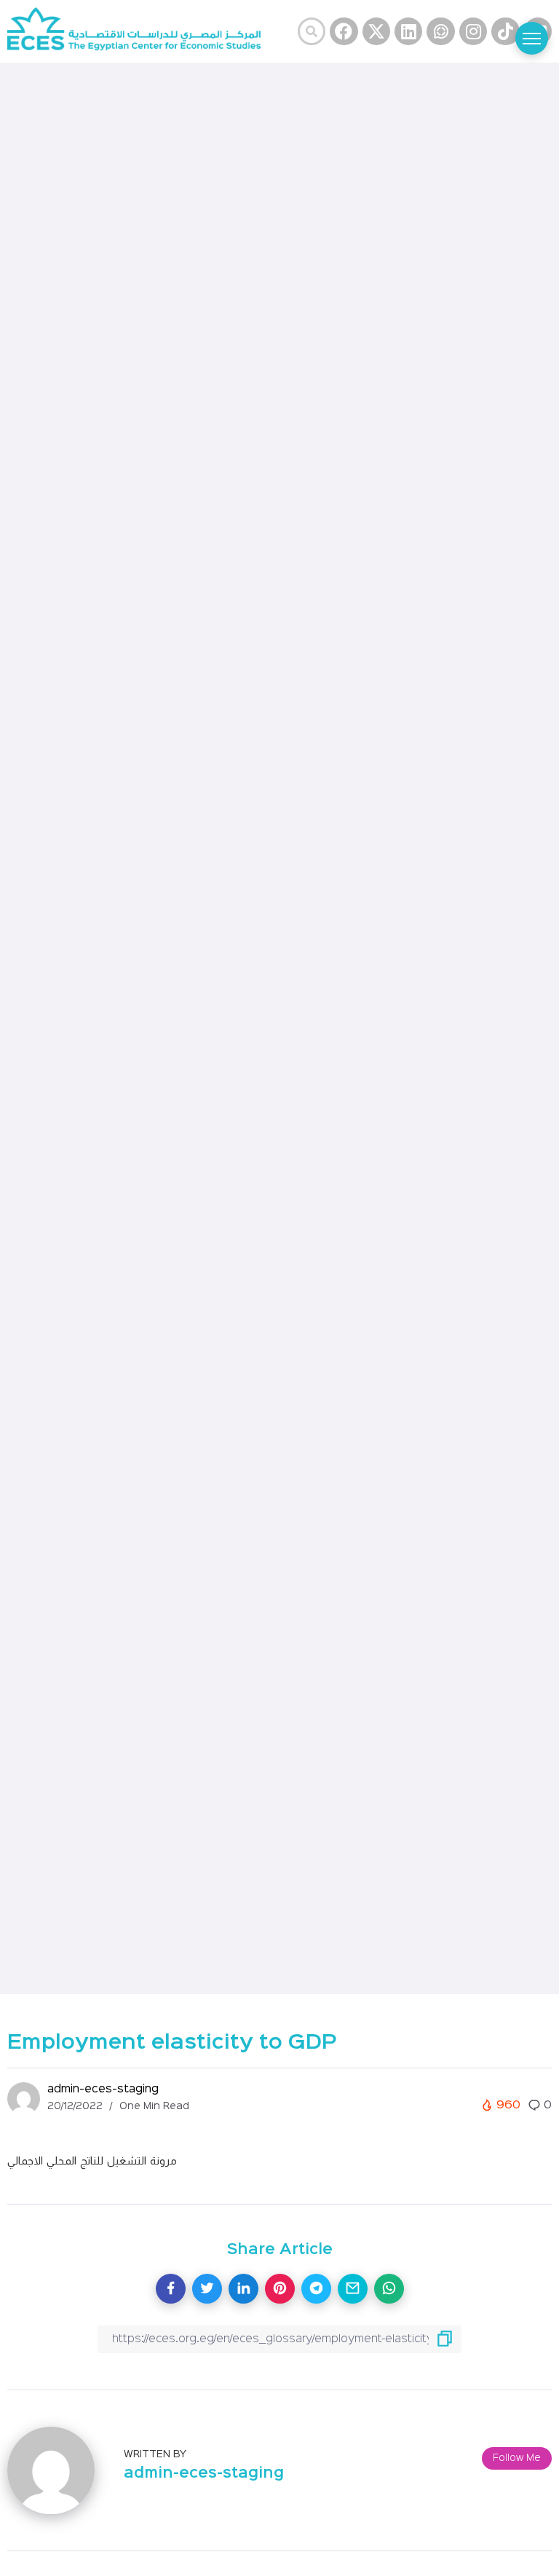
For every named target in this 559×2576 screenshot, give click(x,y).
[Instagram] (473, 31)
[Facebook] (344, 31)
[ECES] (140, 32)
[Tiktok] (505, 31)
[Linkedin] (408, 31)
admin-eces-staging (103, 2089)
